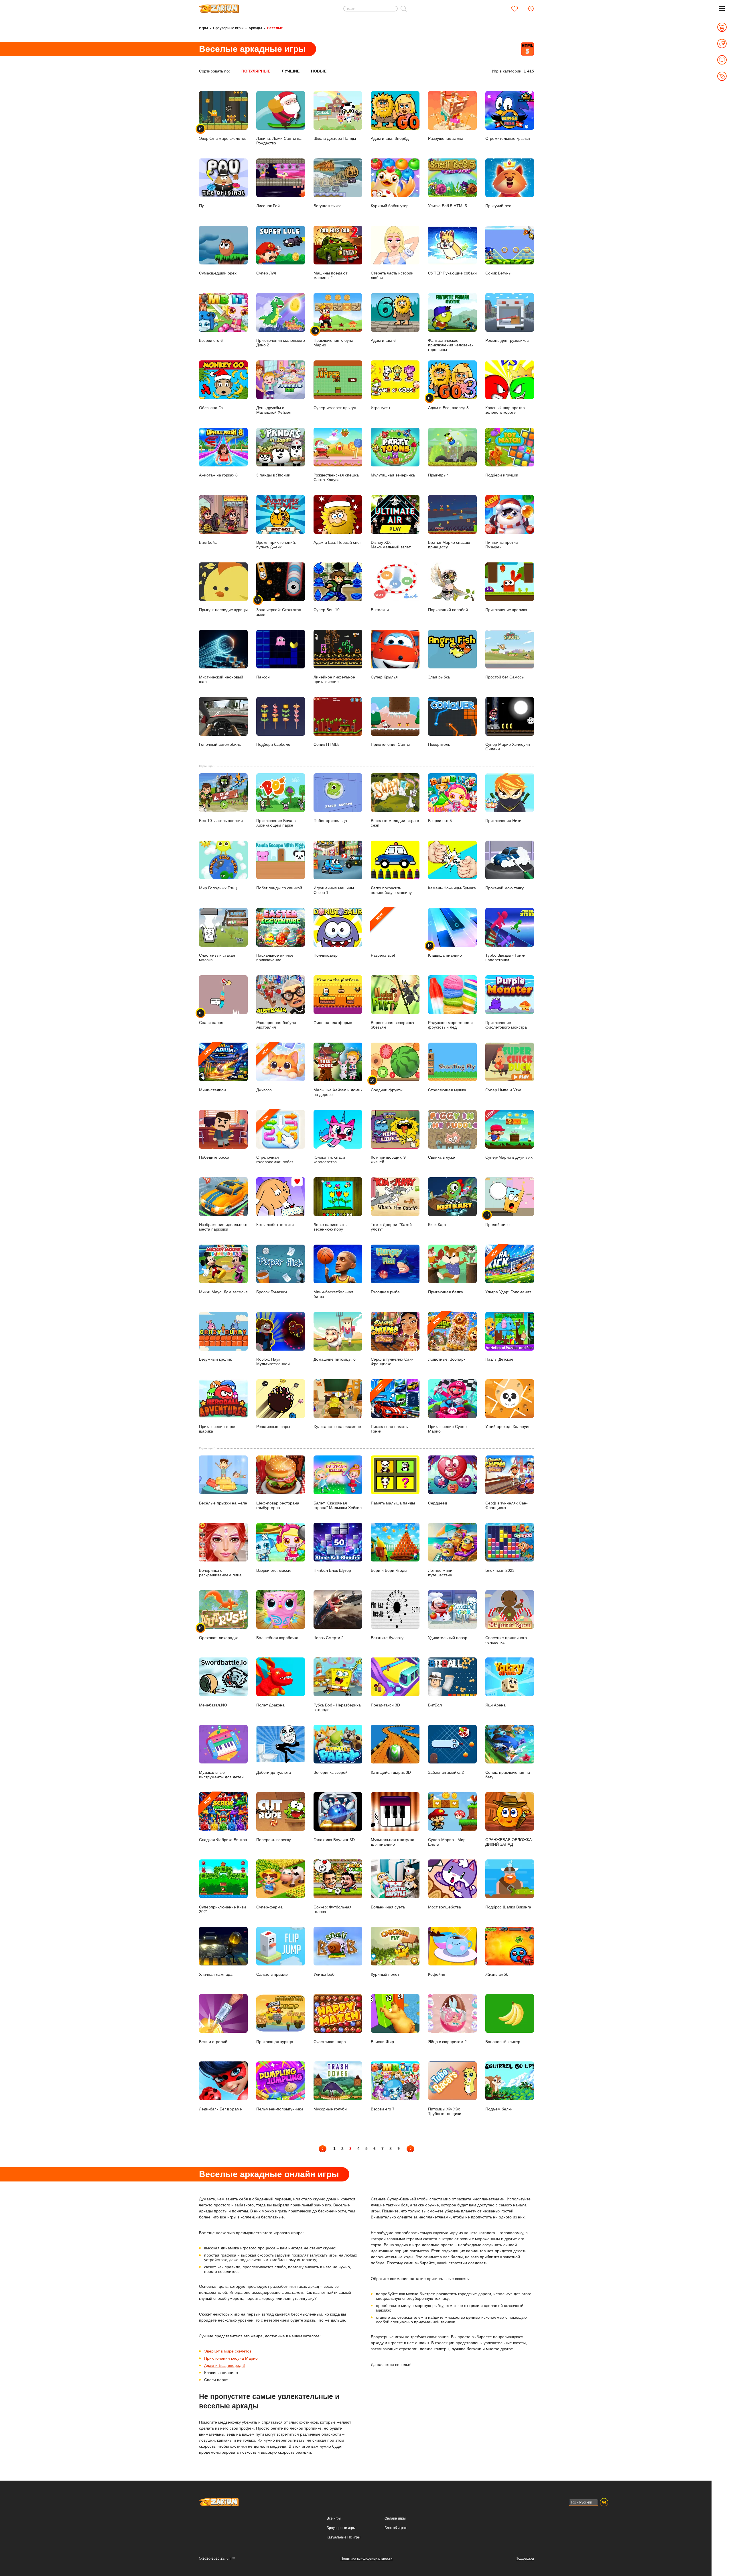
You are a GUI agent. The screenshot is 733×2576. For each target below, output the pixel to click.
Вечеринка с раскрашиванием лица (220, 1573)
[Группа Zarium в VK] (604, 2502)
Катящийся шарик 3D (391, 1772)
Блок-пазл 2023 (500, 1570)
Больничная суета (388, 1907)
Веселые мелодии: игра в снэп (395, 823)
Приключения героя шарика (218, 1429)
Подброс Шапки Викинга (508, 1907)
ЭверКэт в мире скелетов (228, 2351)
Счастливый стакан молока (217, 958)
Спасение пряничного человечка (506, 1640)
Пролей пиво (497, 1220)
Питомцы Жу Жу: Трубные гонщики (445, 2111)
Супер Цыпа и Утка (503, 1090)
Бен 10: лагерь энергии (221, 821)
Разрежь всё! (383, 935)
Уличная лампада (216, 1974)
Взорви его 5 (440, 821)
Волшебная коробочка (277, 1638)
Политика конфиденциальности (366, 2559)
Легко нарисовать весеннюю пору (330, 1227)
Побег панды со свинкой (279, 888)
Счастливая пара (330, 2042)
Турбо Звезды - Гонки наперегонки (505, 958)
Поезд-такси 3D (385, 1705)
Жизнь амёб (497, 1974)
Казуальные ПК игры (344, 2537)
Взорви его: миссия (274, 1570)
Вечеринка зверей (331, 1772)
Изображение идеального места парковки (223, 1227)
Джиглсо (264, 1070)
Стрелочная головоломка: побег (275, 1139)
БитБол (435, 1705)
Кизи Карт (437, 1225)
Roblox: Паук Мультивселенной (273, 1361)
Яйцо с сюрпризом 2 (447, 2042)
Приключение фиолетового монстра (506, 1025)
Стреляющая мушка (447, 1090)
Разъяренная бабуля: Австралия (277, 1025)
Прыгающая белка (446, 1292)
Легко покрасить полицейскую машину (391, 890)
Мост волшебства (445, 1907)
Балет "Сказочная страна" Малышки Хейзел (338, 1505)
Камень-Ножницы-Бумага (452, 888)
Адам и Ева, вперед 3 (224, 2365)
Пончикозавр (326, 955)
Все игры (334, 2518)
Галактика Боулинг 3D (334, 1840)
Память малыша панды (393, 1503)
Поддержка (525, 2559)
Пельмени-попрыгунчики (280, 2109)
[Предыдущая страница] (323, 2149)
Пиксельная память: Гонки (390, 1409)
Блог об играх (396, 2528)
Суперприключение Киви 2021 (222, 1909)
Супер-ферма (269, 1907)
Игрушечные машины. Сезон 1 (334, 890)
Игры (203, 28)
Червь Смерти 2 (329, 1638)
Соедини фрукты (387, 1085)
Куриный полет (385, 1974)
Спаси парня (211, 1018)
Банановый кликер (503, 2042)
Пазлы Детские (499, 1359)
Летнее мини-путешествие (441, 1573)
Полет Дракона (270, 1705)
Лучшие (291, 71)
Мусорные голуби (330, 2109)
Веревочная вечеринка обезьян (392, 1025)
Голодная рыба (385, 1292)
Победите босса (214, 1157)
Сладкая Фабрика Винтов (223, 1819)
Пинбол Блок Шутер (332, 1570)
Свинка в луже (442, 1157)
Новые (319, 71)
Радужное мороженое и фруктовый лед (450, 1025)
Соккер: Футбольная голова (333, 1909)
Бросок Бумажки (272, 1292)
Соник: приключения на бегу (508, 1774)
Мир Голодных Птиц (218, 888)
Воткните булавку (387, 1638)
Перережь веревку (274, 1840)
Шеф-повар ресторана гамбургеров (278, 1505)
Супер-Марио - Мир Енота (447, 1842)
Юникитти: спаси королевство (329, 1160)
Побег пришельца (330, 821)
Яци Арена (495, 1705)
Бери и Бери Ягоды (389, 1570)
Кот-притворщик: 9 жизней (388, 1160)
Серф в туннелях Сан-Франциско (392, 1361)
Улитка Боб (324, 1974)
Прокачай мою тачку (505, 888)
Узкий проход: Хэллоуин (508, 1427)
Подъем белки (499, 2109)
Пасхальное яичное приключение (275, 958)
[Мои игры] (515, 9)
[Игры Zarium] (219, 7)
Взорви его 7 (383, 2109)
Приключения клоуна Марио (231, 2358)
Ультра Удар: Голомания (508, 1272)
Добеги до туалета (274, 1772)
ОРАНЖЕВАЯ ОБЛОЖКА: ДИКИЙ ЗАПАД (509, 1842)
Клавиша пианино (445, 951)
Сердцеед (438, 1503)
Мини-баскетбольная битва (333, 1294)
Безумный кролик (215, 1359)
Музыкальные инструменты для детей (221, 1774)
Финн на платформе (333, 1023)
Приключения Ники (503, 821)
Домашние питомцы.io (335, 1359)
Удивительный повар (448, 1638)
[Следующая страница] (410, 2149)
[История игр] (531, 9)
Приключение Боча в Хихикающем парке (276, 823)
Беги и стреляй (213, 2042)
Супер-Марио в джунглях (509, 1157)
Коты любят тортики (275, 1225)
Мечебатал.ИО (213, 1705)
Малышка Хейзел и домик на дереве (338, 1092)
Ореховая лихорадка (219, 1633)
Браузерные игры (228, 28)
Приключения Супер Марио (447, 1429)
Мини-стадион (212, 1070)
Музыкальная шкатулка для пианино (393, 1842)
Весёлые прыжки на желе (223, 1503)
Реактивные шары (273, 1427)
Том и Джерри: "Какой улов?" (391, 1227)
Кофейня (437, 1974)
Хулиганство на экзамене (337, 1427)
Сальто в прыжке (272, 1974)
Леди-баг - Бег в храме (220, 2109)
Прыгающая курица (275, 2042)
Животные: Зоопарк (447, 1339)
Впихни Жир (382, 2042)
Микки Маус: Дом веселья (223, 1292)
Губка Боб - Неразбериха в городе (337, 1707)
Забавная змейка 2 (446, 1772)
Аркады (255, 28)
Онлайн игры (395, 2518)
